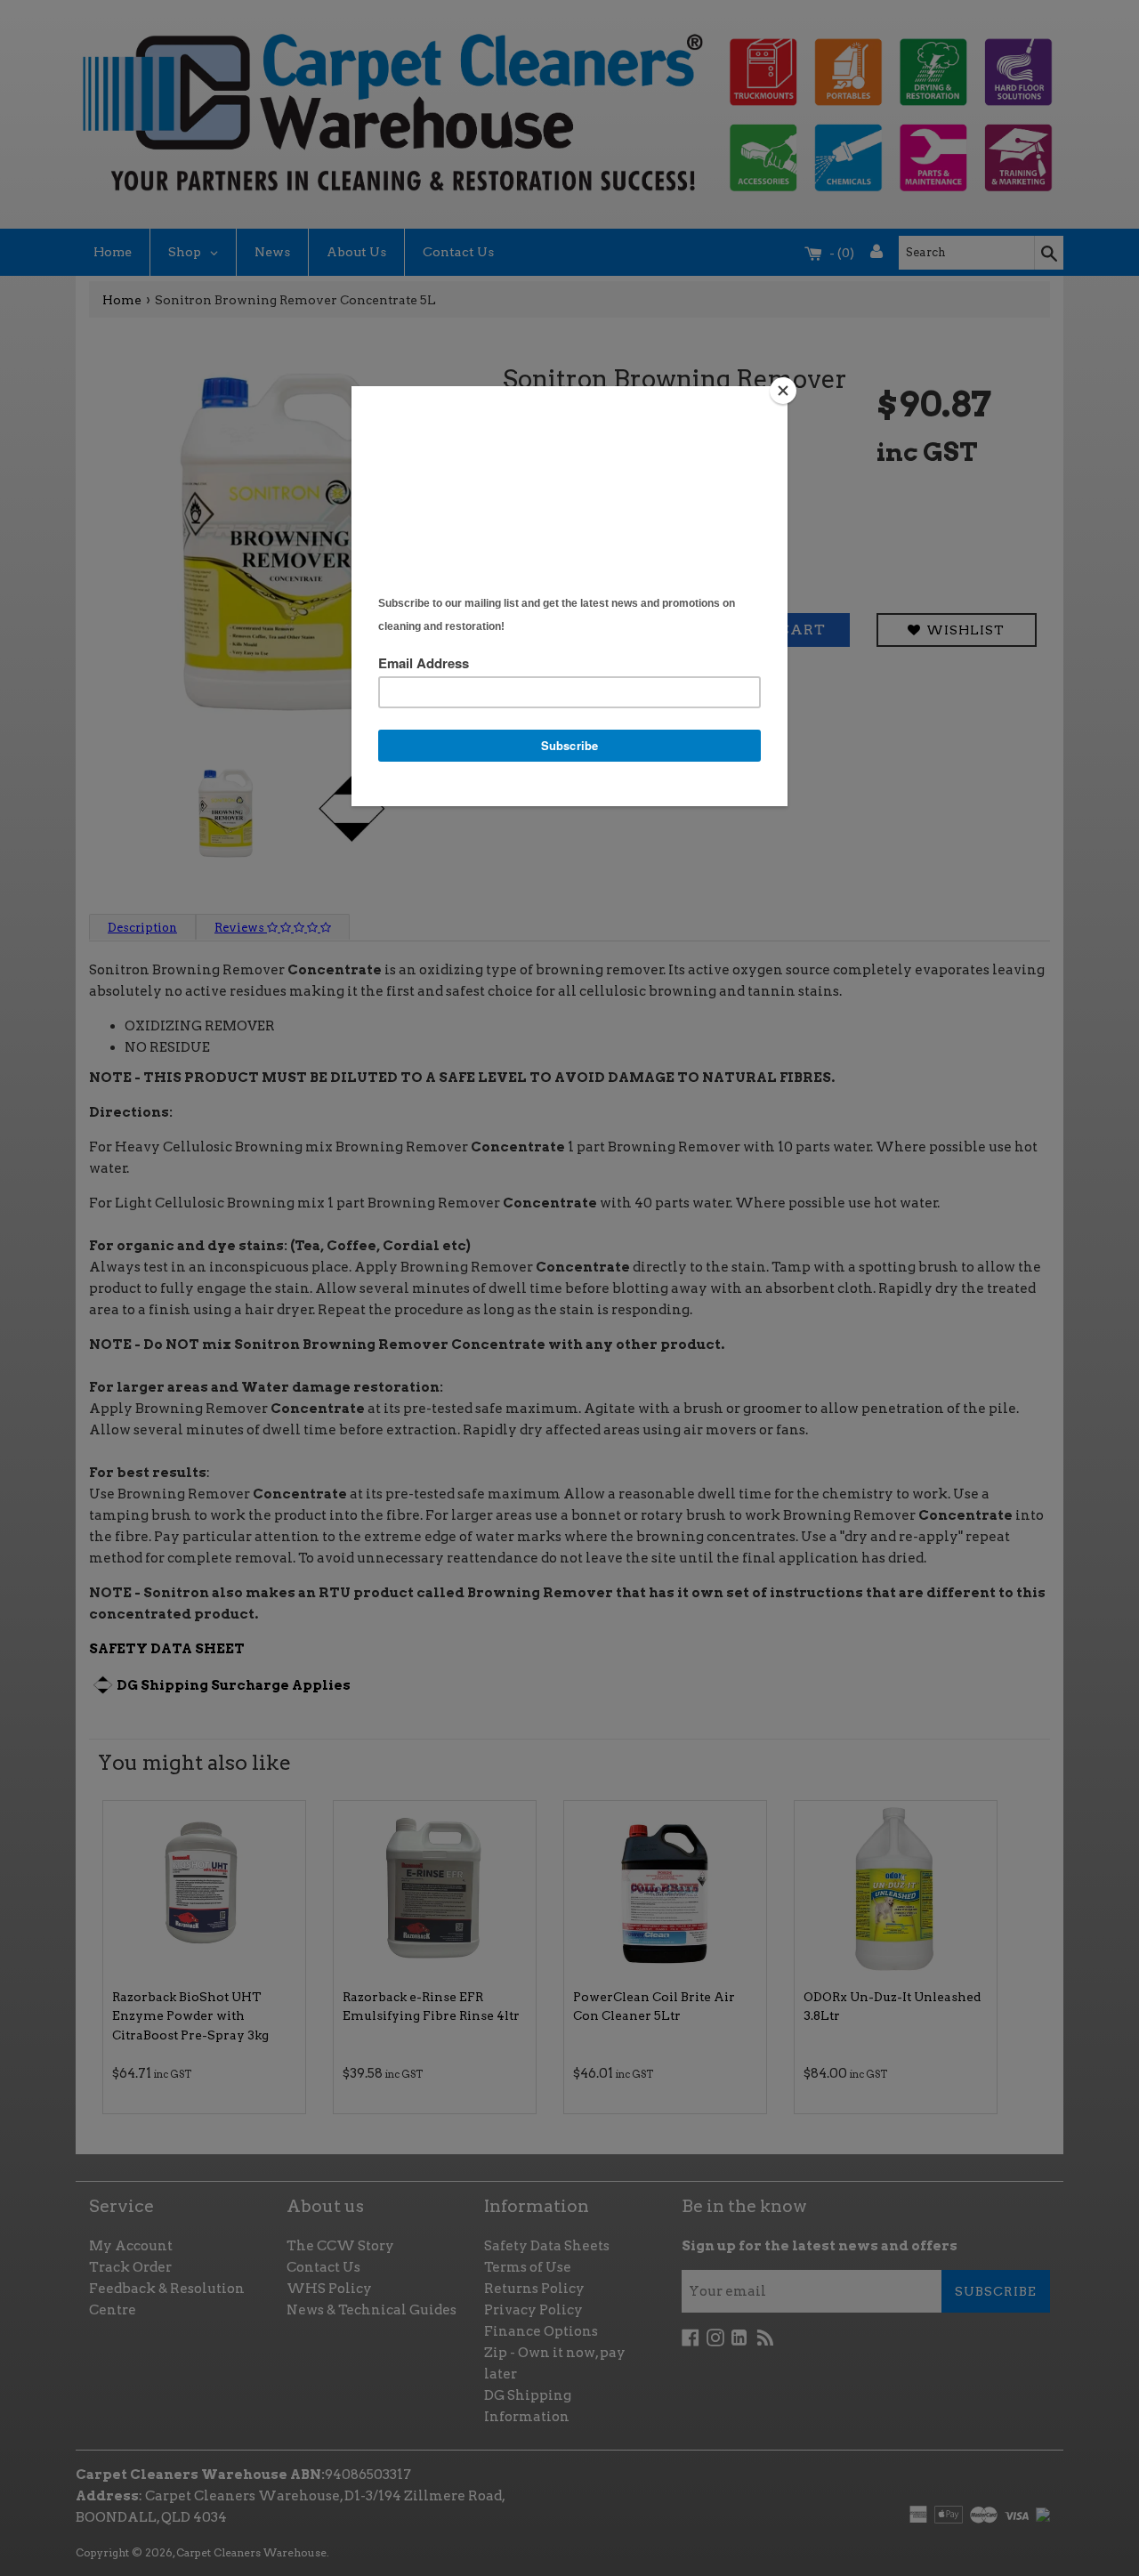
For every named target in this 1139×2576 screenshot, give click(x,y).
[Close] (783, 391)
